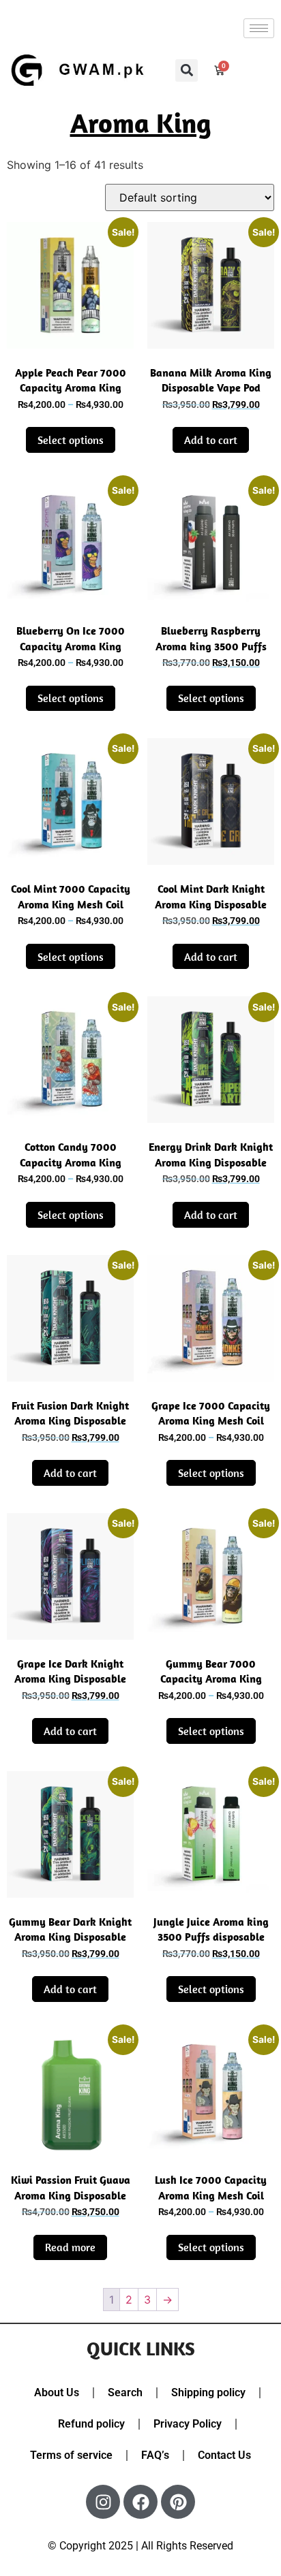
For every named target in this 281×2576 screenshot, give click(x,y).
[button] (187, 70)
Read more (70, 2247)
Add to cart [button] (211, 440)
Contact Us (224, 2455)
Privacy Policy (188, 2424)
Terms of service (71, 2455)
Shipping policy (208, 2392)
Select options (71, 440)
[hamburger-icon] (259, 28)
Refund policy (91, 2424)
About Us (57, 2392)
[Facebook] (140, 2502)
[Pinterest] (178, 2502)
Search (125, 2392)
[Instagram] (103, 2502)
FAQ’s (155, 2455)
